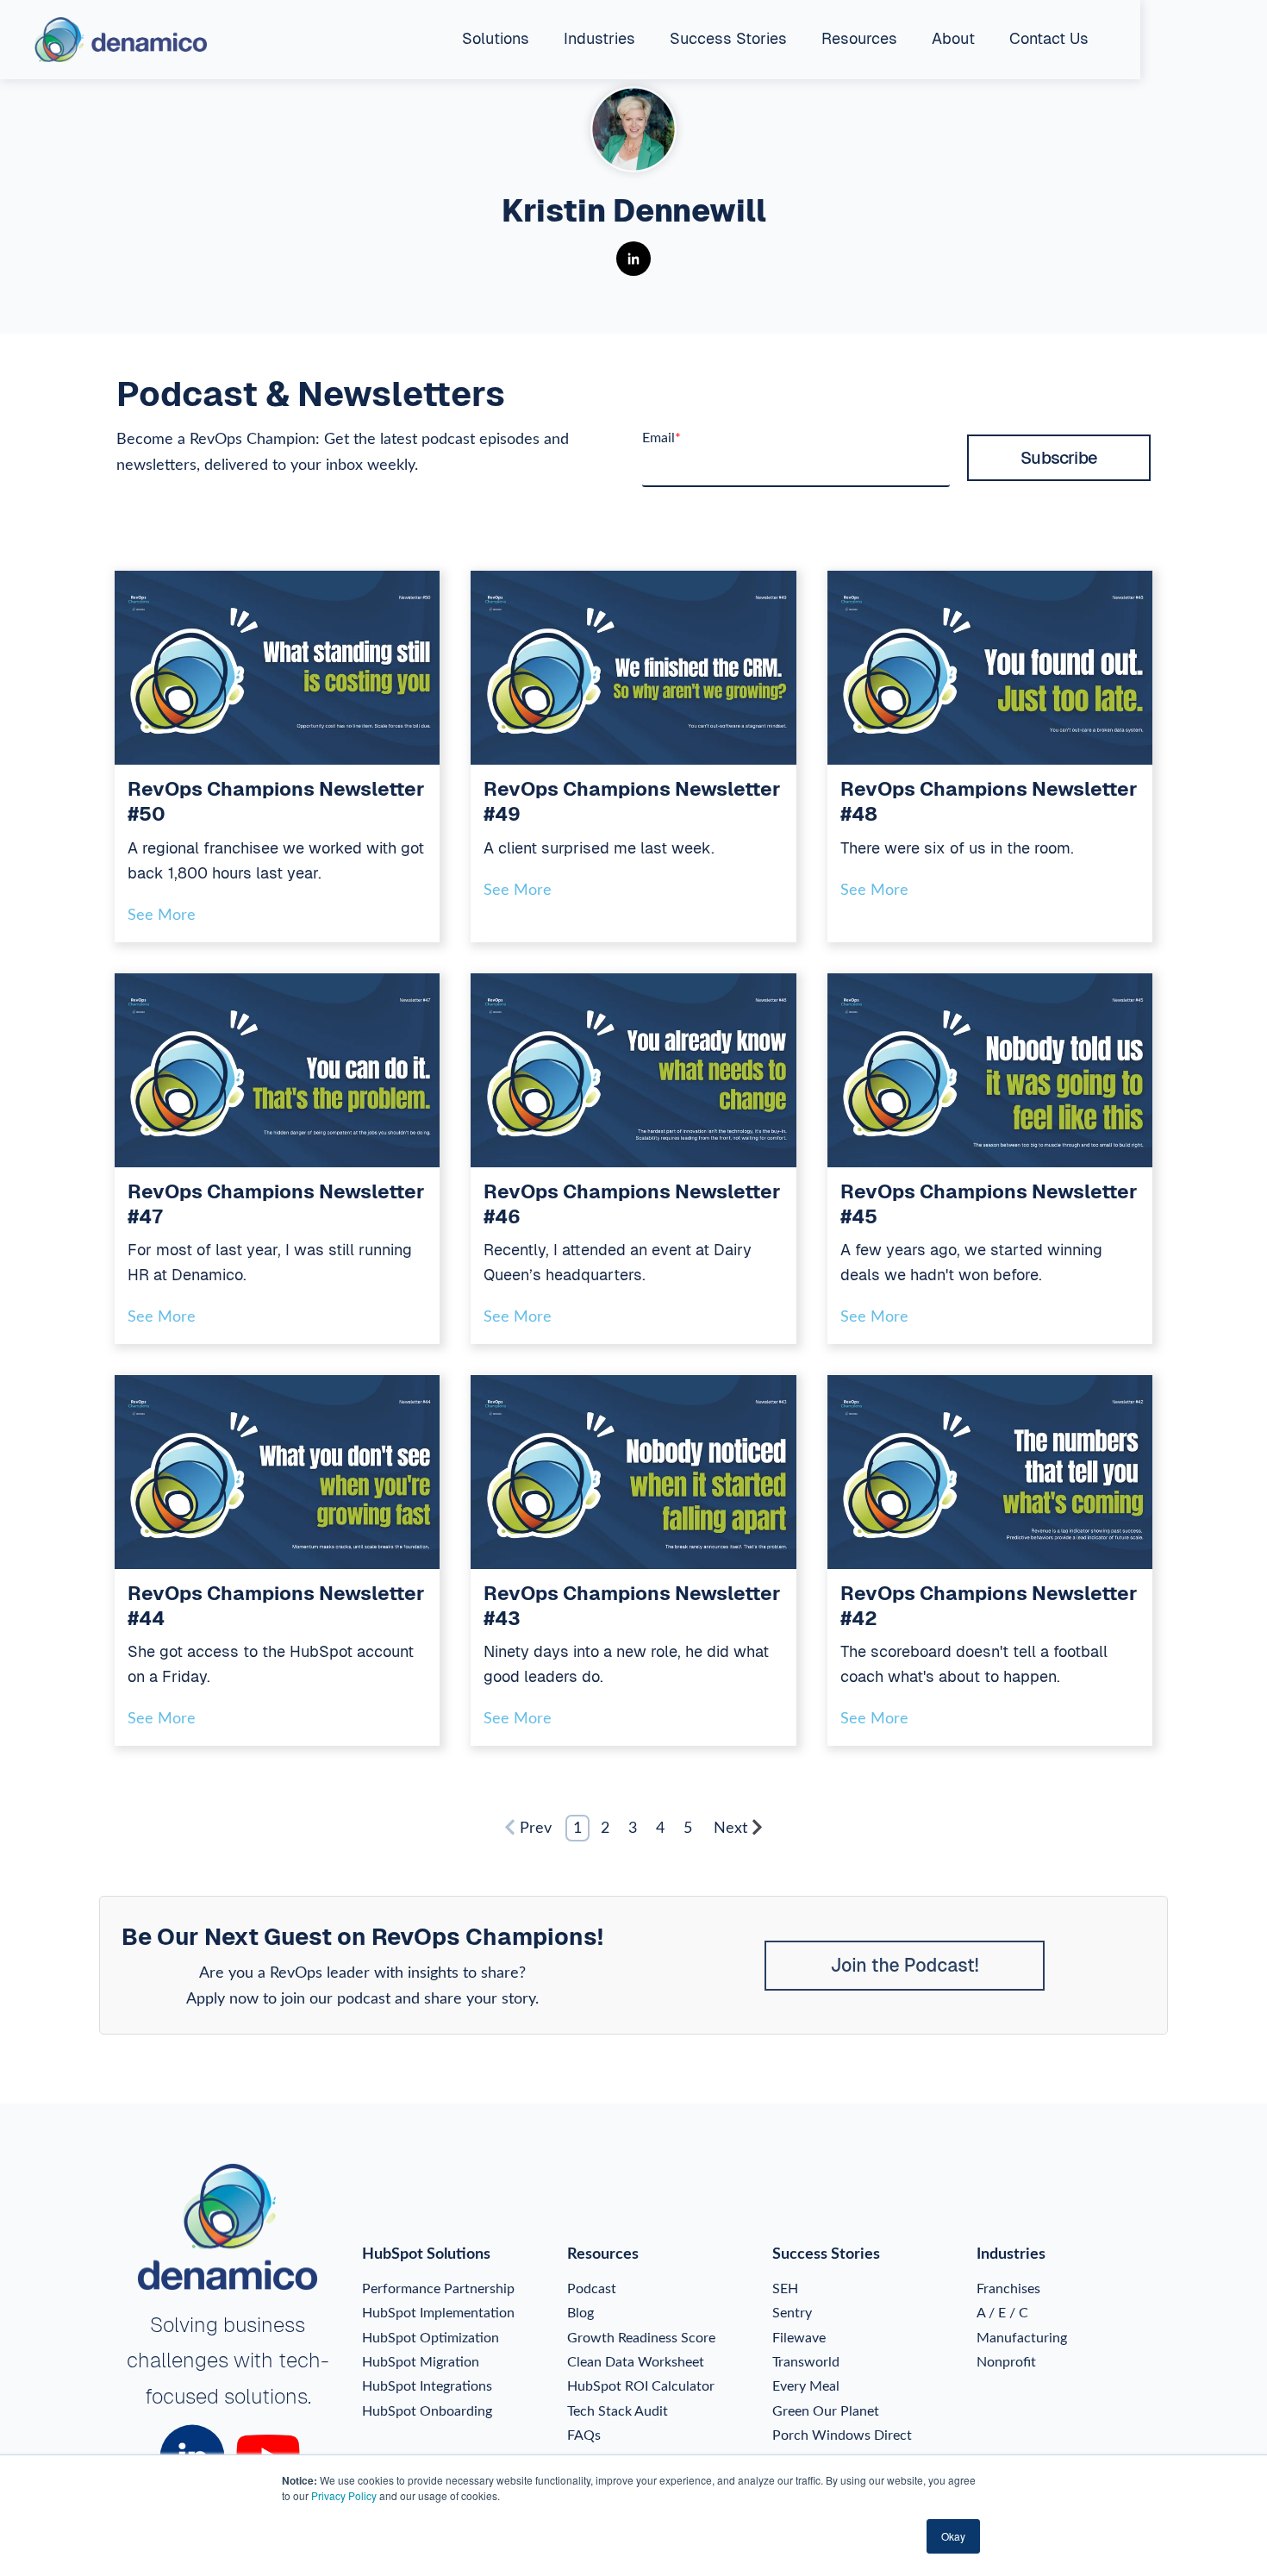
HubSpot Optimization (431, 2338)
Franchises (1008, 2289)
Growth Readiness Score (641, 2338)
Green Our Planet (826, 2411)
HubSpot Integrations (427, 2386)
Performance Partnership (438, 2289)
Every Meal (806, 2386)
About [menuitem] (953, 38)
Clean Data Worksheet (636, 2362)
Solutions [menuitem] (496, 38)
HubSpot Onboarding (427, 2411)
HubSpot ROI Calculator (641, 2386)
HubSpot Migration (421, 2362)
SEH (785, 2289)
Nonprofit (1006, 2362)
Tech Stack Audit (618, 2411)
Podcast (592, 2289)
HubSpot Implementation (438, 2313)
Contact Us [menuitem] (1049, 38)
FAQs (584, 2435)
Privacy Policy (344, 2495)
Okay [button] (953, 2536)
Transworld (806, 2362)
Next (730, 1829)
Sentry (792, 2313)
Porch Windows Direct (842, 2435)
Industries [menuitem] (599, 38)
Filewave (799, 2338)
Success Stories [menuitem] (728, 38)
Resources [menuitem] (859, 38)
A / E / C (1002, 2313)
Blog (580, 2313)
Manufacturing (1022, 2338)
